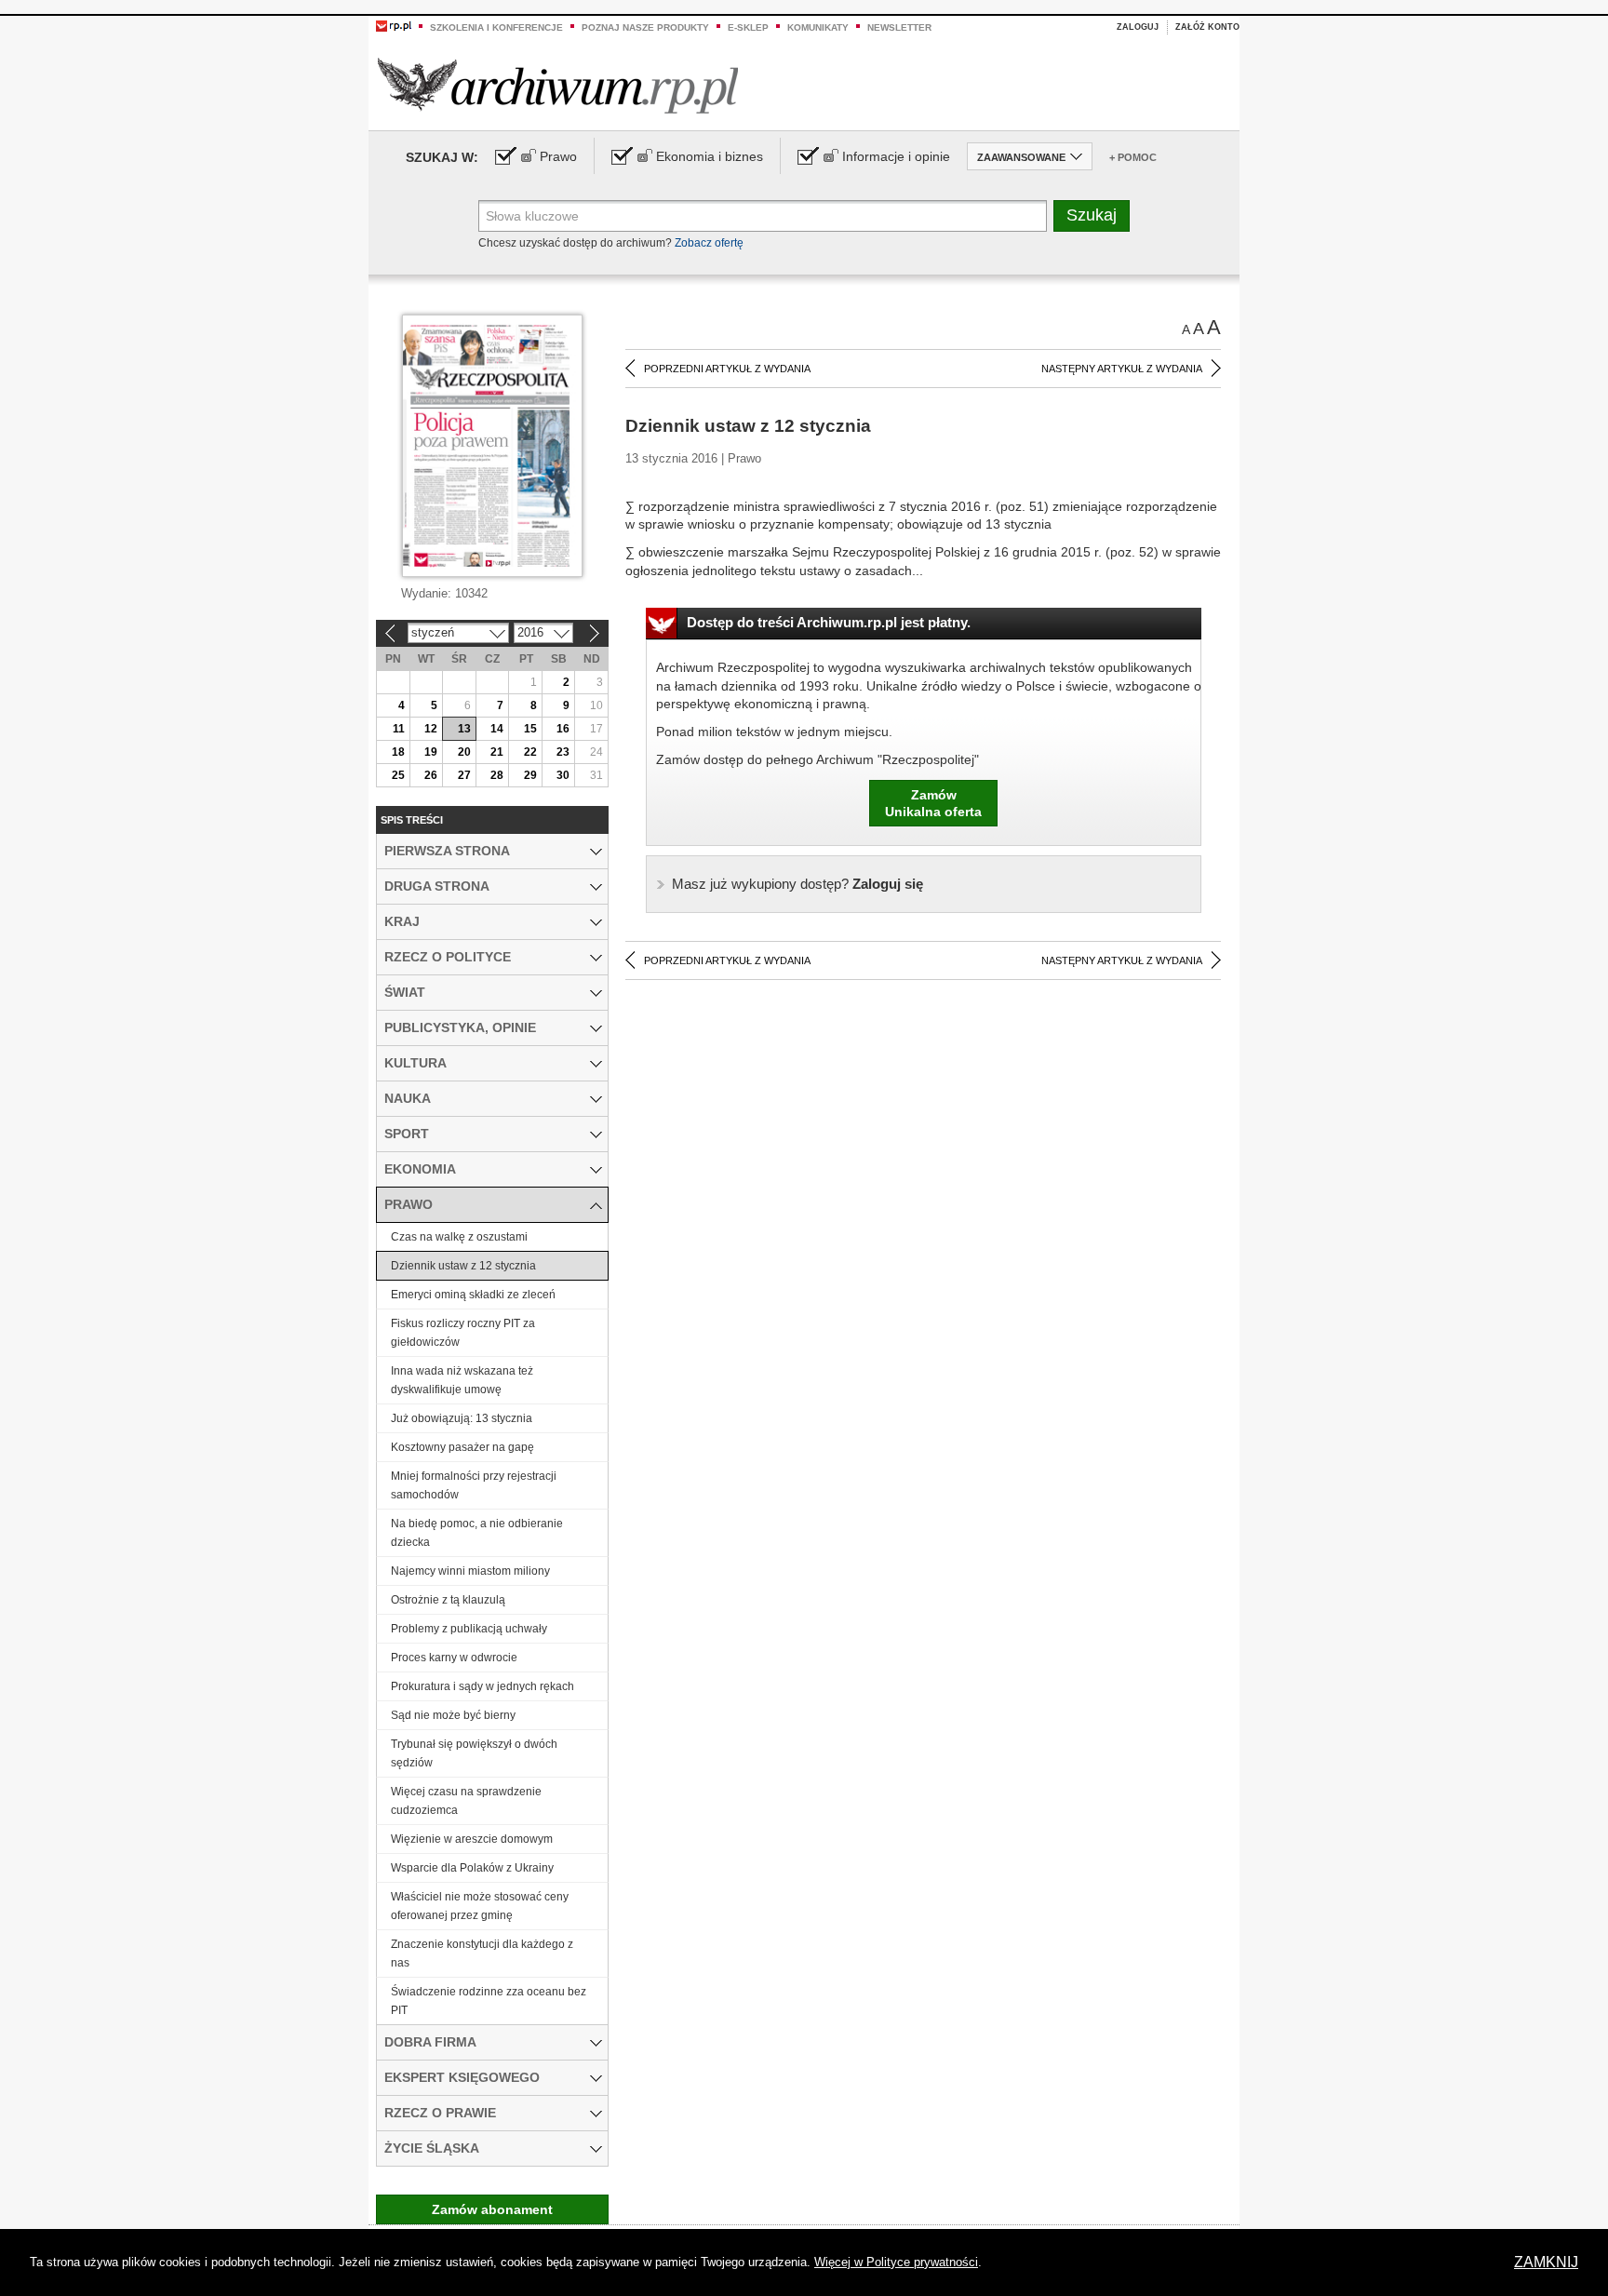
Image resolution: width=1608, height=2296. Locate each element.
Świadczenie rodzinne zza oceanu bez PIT (489, 2001)
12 (431, 729)
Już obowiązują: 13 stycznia (462, 1418)
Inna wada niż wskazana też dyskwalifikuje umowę (462, 1380)
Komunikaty (818, 27)
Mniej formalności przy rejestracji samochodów (474, 1485)
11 (399, 729)
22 (530, 752)
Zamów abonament (492, 2209)
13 (464, 729)
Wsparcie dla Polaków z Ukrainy (472, 1868)
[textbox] (763, 216)
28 (497, 775)
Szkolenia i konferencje (496, 27)
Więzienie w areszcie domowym (472, 1839)
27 (464, 775)
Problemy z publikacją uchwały (469, 1629)
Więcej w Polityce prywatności (896, 2262)
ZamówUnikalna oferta (933, 803)
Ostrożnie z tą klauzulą (448, 1600)
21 (497, 752)
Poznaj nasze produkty (645, 27)
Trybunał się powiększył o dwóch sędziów (474, 1753)
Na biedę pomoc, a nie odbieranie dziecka (477, 1533)
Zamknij (1546, 2262)
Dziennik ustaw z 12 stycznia (463, 1266)
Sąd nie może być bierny (453, 1715)
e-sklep (748, 27)
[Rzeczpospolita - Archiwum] (558, 85)
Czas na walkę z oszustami (459, 1237)
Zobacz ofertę (709, 243)
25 (398, 775)
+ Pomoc (1133, 157)
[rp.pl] (394, 25)
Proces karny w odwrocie (454, 1658)
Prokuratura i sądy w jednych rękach (482, 1686)
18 (398, 752)
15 (530, 729)
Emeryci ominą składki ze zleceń (473, 1295)
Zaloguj (1138, 27)
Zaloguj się (797, 884)
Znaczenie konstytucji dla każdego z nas (482, 1954)
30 (563, 775)
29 (530, 775)
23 (563, 752)
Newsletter (899, 27)
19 (431, 752)
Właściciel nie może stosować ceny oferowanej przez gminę (480, 1906)
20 (464, 752)
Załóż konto (1207, 27)
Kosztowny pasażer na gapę (462, 1447)
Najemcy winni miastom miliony (470, 1571)
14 (497, 729)
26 (431, 775)
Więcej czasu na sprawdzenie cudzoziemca (466, 1801)
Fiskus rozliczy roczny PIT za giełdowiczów (463, 1333)
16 (563, 729)
